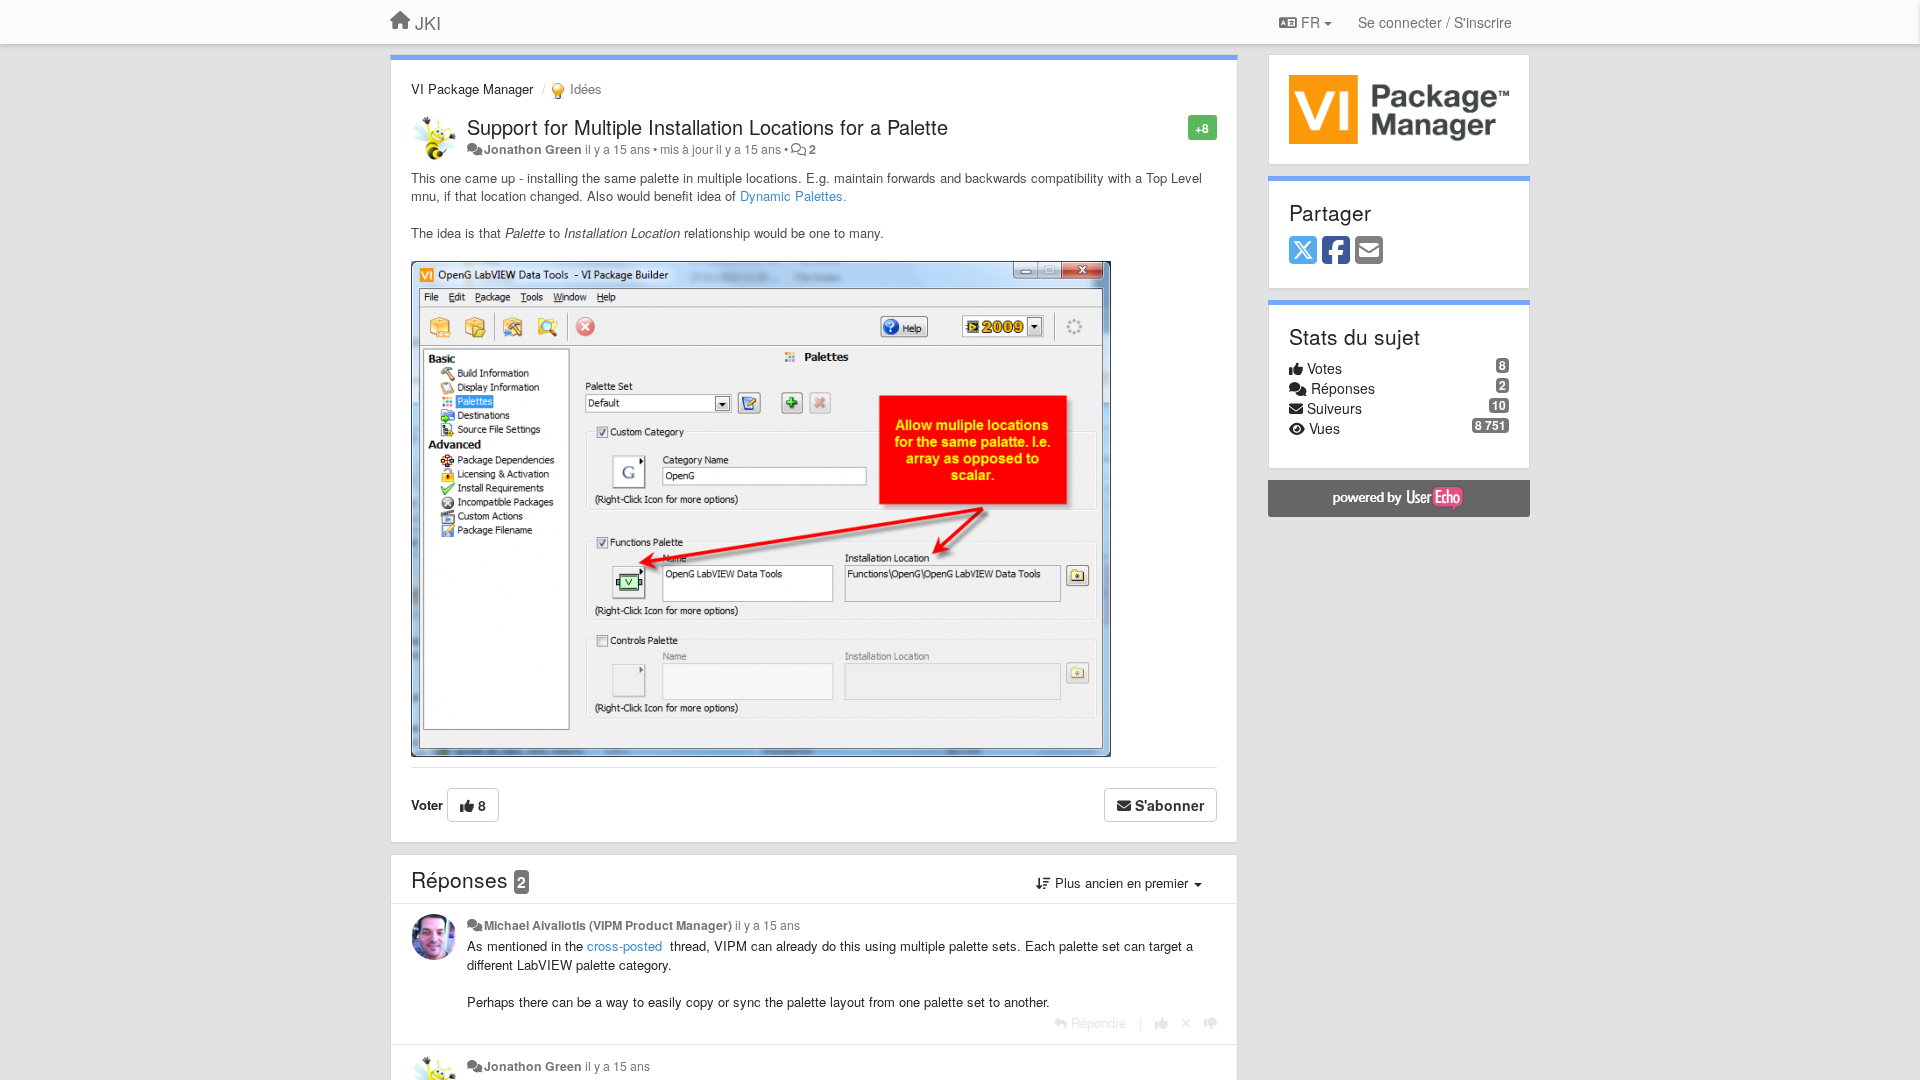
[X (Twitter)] (1303, 251)
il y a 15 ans (767, 925)
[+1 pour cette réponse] (1161, 1022)
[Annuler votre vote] (1186, 1022)
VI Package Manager (472, 88)
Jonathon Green (533, 149)
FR (1310, 22)
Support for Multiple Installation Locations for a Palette (707, 126)
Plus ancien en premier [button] (1121, 882)
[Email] (1369, 251)
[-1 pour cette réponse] (1210, 1022)
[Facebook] (1336, 251)
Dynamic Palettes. (793, 195)
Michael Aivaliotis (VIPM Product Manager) (608, 925)
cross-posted (624, 945)
